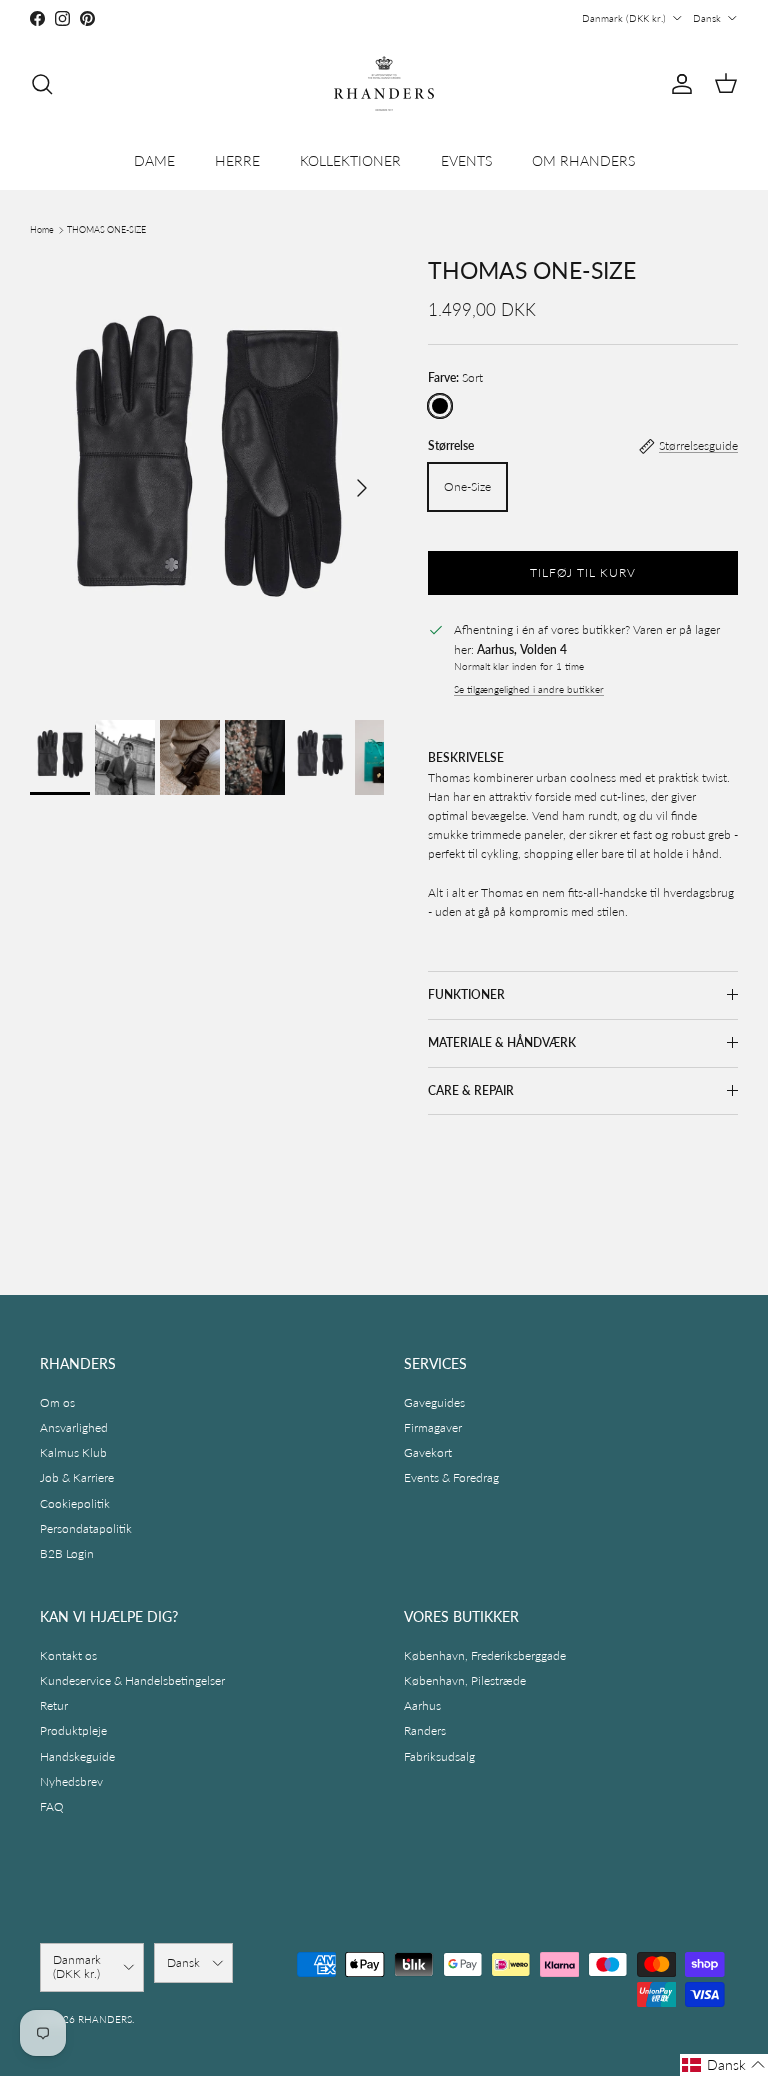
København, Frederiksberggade (485, 1655)
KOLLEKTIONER (350, 160)
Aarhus (422, 1705)
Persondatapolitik (86, 1528)
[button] (724, 2065)
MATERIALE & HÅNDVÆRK (502, 1042)
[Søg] (42, 84)
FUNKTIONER (466, 994)
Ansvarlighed (74, 1427)
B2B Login (67, 1553)
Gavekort (428, 1452)
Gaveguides (434, 1402)
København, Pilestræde (465, 1680)
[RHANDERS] (384, 83)
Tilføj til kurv (582, 572)
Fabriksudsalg (439, 1756)
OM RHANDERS (583, 160)
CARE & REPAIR (471, 1090)
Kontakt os (68, 1655)
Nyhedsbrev (71, 1781)
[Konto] (678, 84)
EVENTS (466, 160)
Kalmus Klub (73, 1452)
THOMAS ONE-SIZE (106, 229)
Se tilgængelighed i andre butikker (529, 689)
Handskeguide (77, 1756)
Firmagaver (433, 1427)
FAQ (52, 1806)
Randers (425, 1730)
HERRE (237, 160)
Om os (57, 1402)
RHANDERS (105, 2019)
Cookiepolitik (75, 1503)
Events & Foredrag (451, 1477)
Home (42, 229)
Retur (54, 1705)
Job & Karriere (77, 1477)
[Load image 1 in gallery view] (207, 478)
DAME (154, 160)
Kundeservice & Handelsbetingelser (132, 1680)
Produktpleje (73, 1730)
